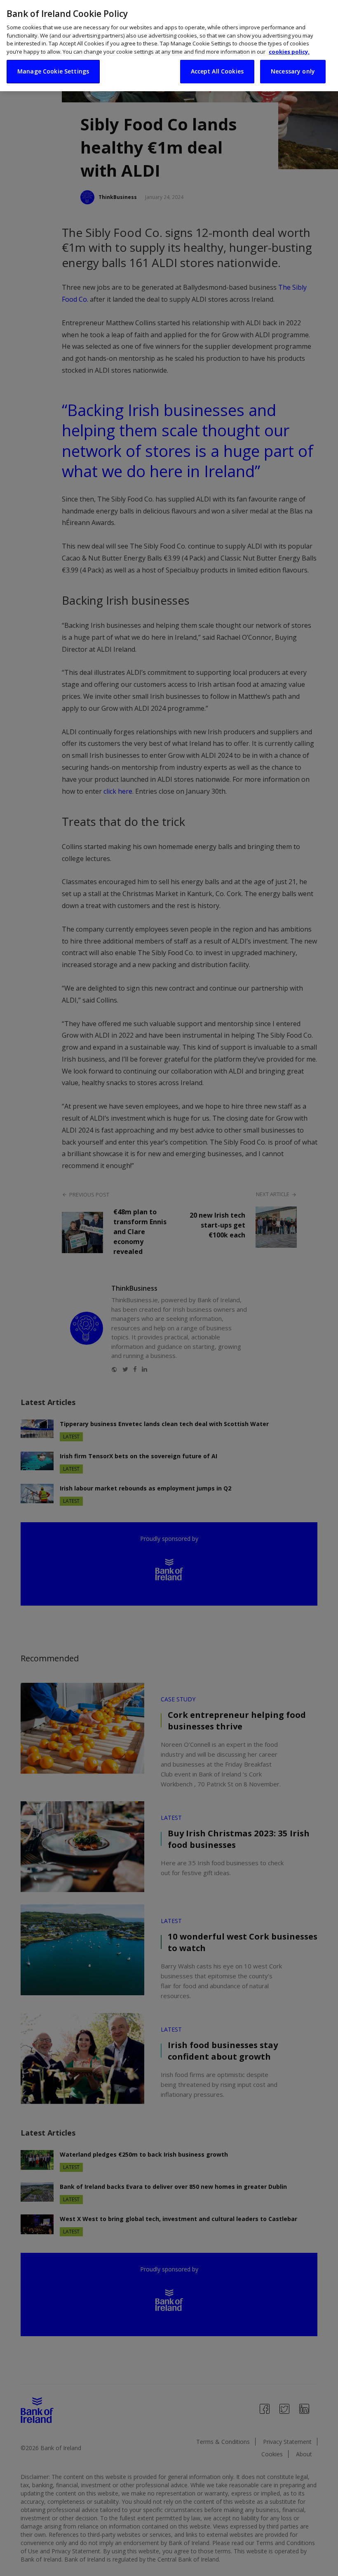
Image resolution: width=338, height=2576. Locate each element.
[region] (169, 46)
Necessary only (293, 71)
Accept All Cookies (217, 71)
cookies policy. (289, 52)
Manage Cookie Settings (53, 71)
